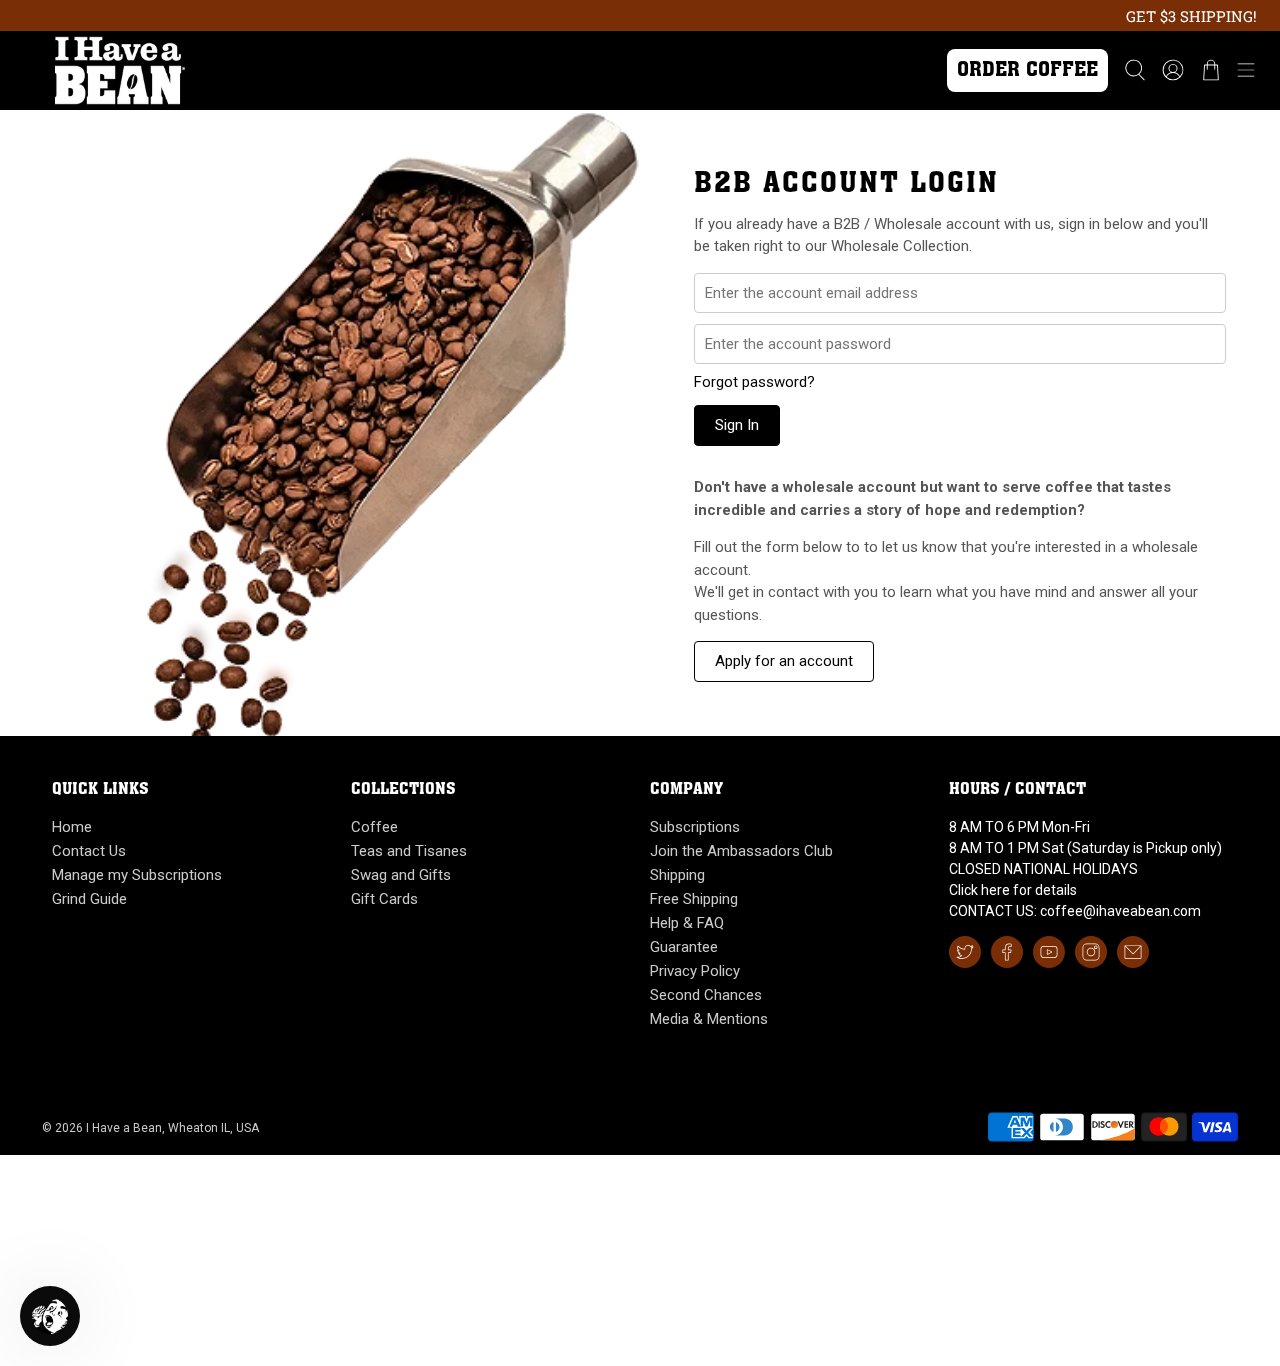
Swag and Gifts (401, 875)
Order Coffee (1027, 70)
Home (72, 827)
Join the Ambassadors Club (741, 851)
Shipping (677, 875)
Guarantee (684, 947)
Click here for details (1013, 890)
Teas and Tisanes (409, 851)
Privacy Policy (695, 971)
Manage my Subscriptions (137, 875)
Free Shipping (694, 899)
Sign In (737, 425)
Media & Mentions (709, 1019)
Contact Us (89, 851)
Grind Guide (89, 899)
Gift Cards (384, 899)
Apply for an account (784, 661)
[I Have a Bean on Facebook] (1007, 952)
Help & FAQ (687, 923)
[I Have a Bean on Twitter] (965, 952)
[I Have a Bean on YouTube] (1049, 952)
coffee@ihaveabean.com (1120, 911)
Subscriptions (695, 827)
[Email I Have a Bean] (1133, 952)
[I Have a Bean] (462, 70)
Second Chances (706, 995)
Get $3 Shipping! (1191, 16)
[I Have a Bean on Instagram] (1091, 952)
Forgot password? (754, 382)
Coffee (374, 827)
